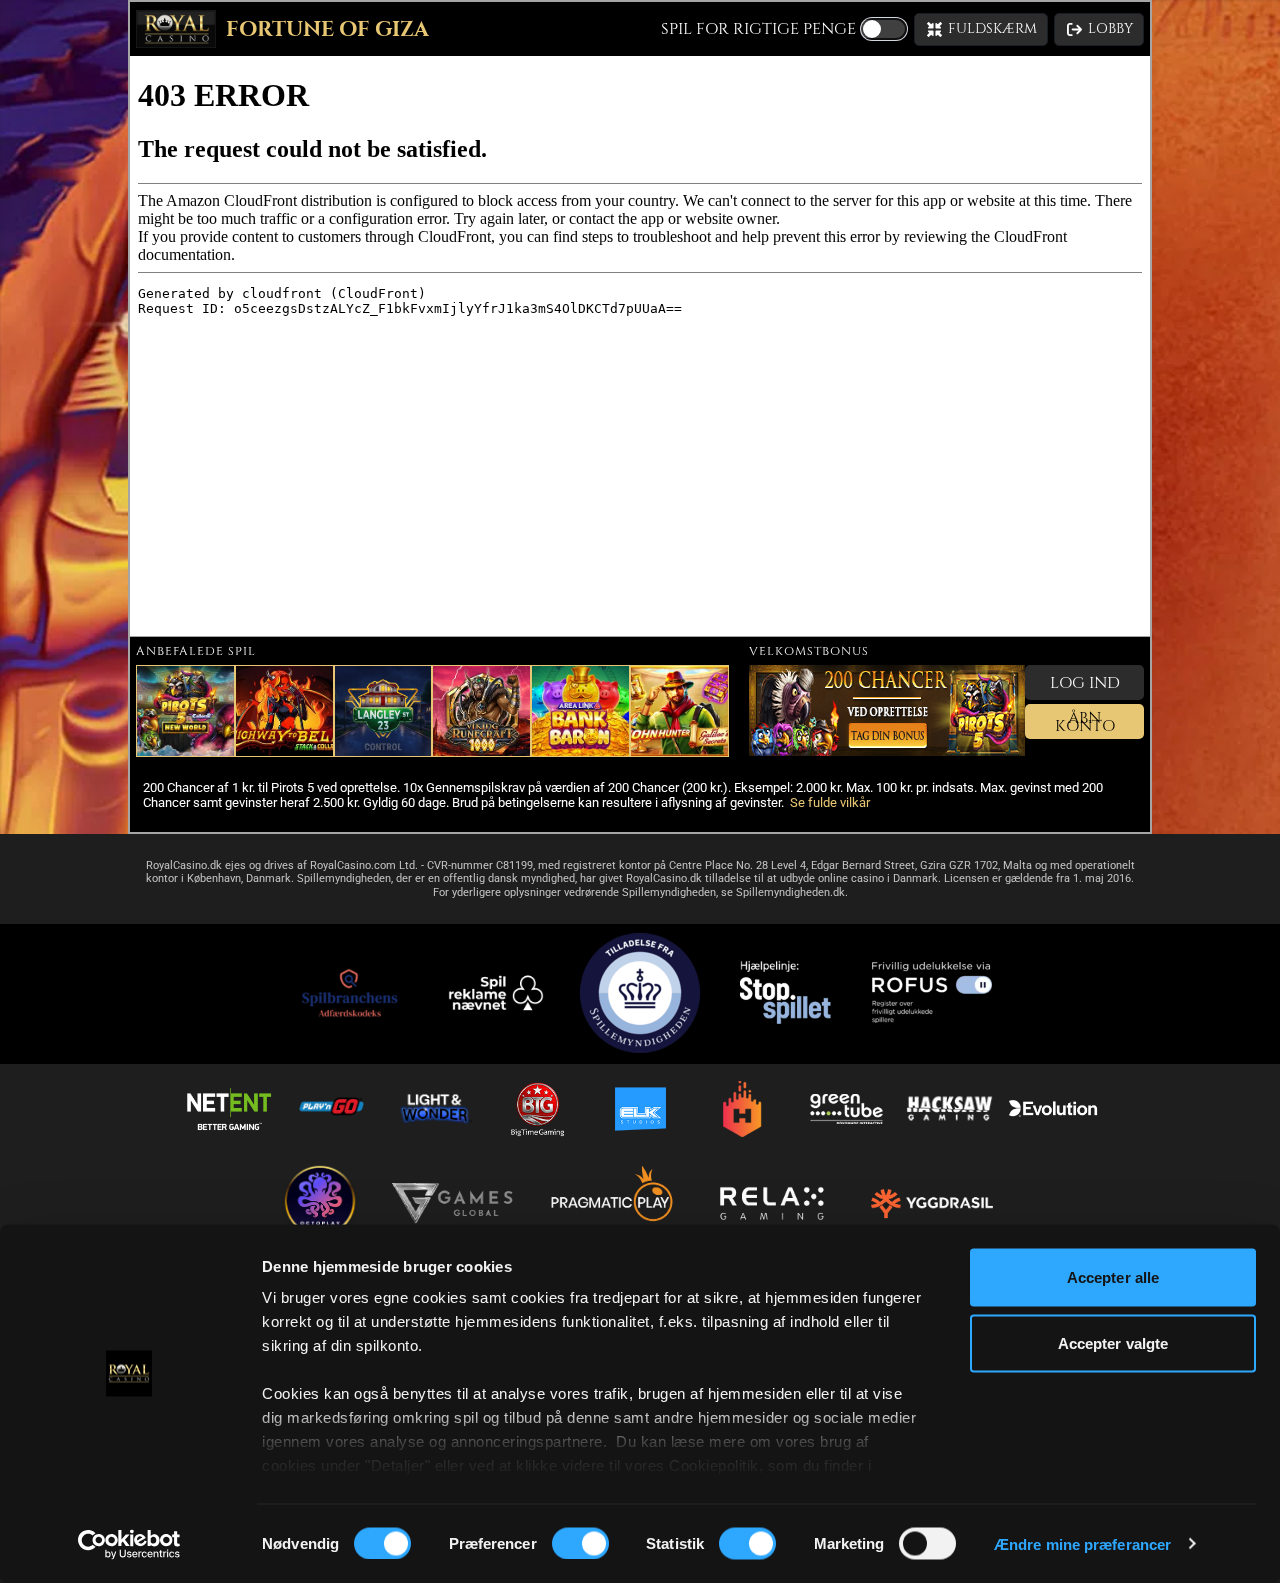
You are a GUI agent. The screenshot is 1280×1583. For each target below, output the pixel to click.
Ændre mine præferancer (1082, 1543)
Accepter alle (1113, 1277)
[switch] (580, 1543)
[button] (981, 29)
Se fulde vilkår (830, 802)
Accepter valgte (1113, 1342)
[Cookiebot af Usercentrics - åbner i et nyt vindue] (129, 1544)
